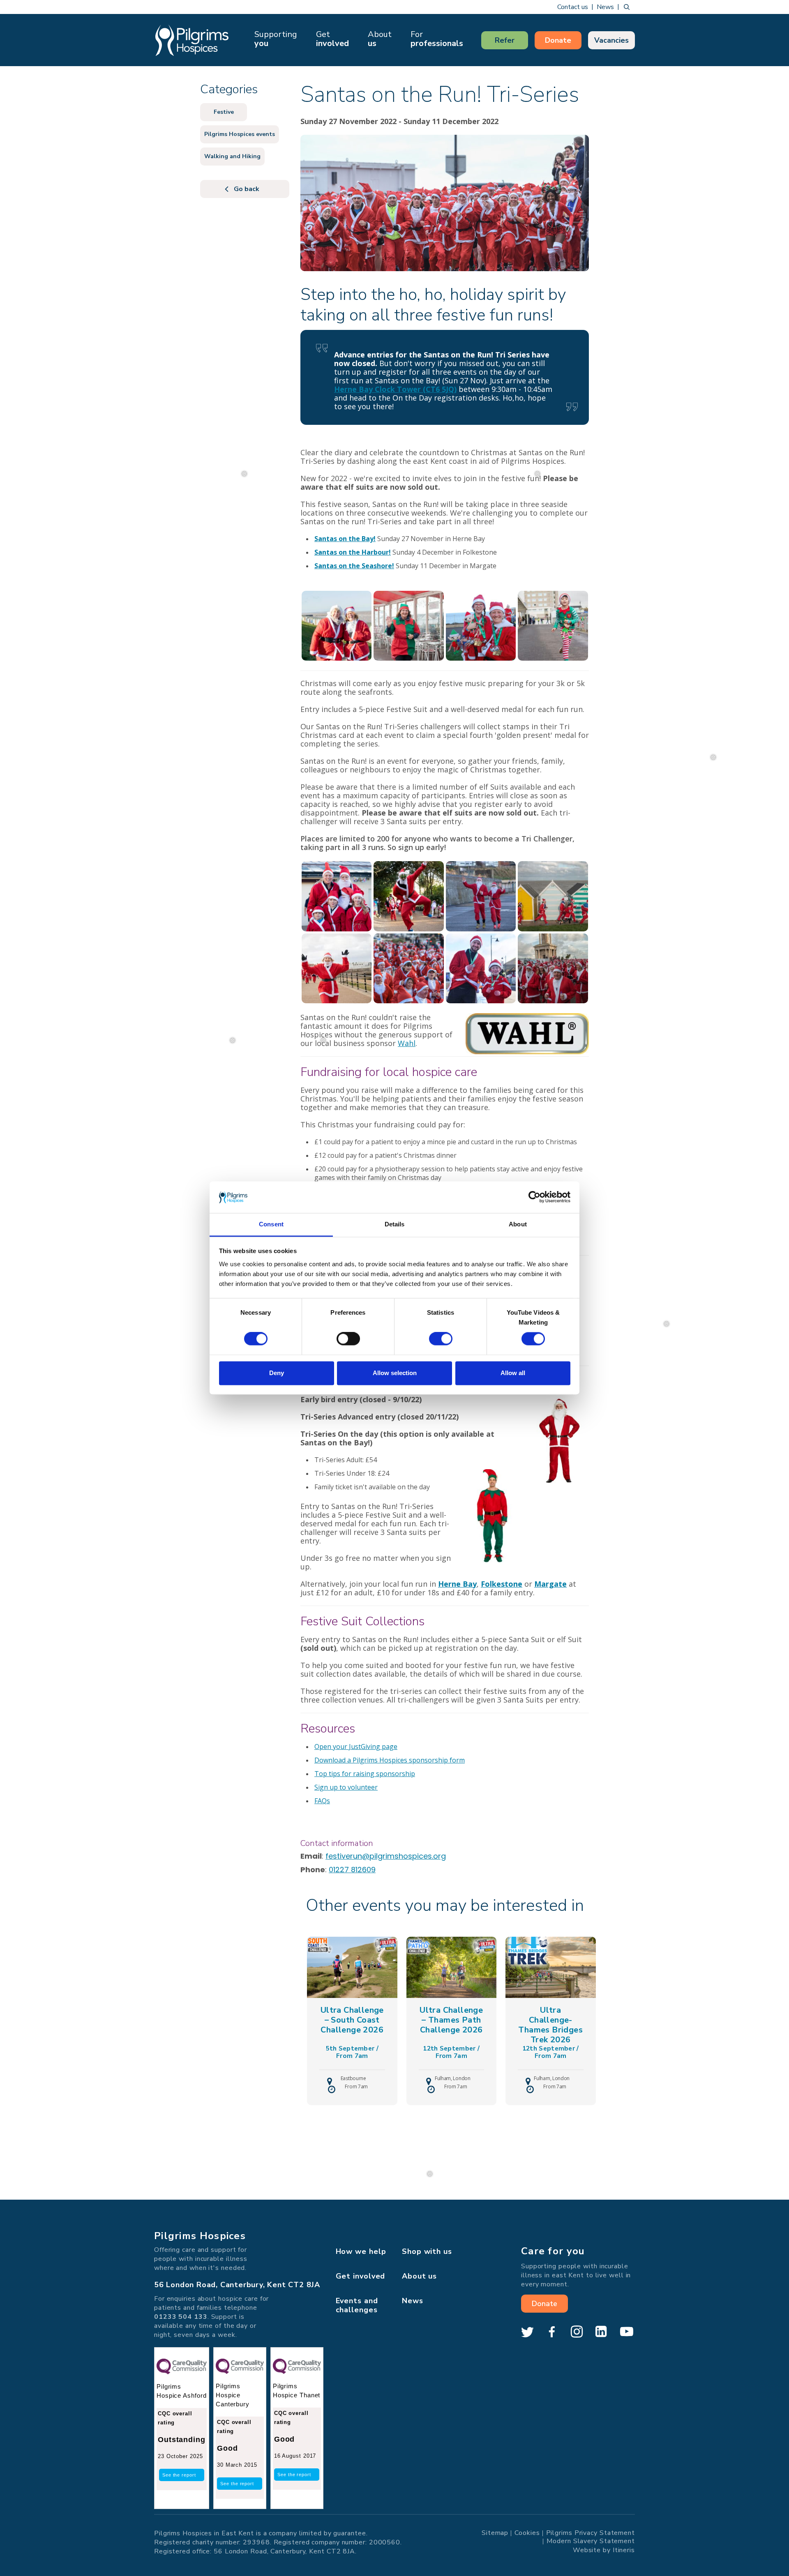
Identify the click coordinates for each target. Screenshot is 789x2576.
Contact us (573, 7)
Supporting (276, 39)
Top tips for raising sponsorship (365, 1774)
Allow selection (395, 1373)
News (605, 7)
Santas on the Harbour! (353, 552)
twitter (527, 2332)
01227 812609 (352, 1870)
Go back (247, 189)
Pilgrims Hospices (192, 40)
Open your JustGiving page (356, 1747)
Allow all (513, 1373)
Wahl (407, 1043)
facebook (552, 2332)
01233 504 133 (181, 2317)
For (437, 39)
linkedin (601, 2332)
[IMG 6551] (337, 625)
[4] (409, 896)
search (627, 7)
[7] (553, 896)
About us (419, 2276)
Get (332, 39)
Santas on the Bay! (345, 539)
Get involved (361, 2276)
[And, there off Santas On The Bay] (553, 968)
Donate (558, 40)
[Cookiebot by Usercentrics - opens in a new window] (534, 1197)
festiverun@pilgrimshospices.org (386, 1856)
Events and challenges (357, 2305)
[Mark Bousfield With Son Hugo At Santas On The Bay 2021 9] (481, 968)
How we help (361, 2251)
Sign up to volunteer (346, 1787)
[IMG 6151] (553, 625)
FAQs (322, 1801)
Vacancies (611, 40)
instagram (577, 2332)
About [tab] (518, 1224)
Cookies (527, 2532)
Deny (277, 1373)
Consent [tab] (271, 1224)
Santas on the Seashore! (354, 566)
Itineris (624, 2550)
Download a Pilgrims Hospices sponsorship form (390, 1760)
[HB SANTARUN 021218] (409, 968)
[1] (481, 625)
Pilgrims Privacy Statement (591, 2532)
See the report (179, 2475)
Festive (224, 112)
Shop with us (427, 2251)
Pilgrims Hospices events (240, 134)
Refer (505, 40)
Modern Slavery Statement (591, 2541)
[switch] (348, 1339)
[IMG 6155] (409, 625)
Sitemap (495, 2532)
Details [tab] (395, 1224)
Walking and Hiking (232, 156)
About (380, 39)
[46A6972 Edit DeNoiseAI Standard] (481, 896)
